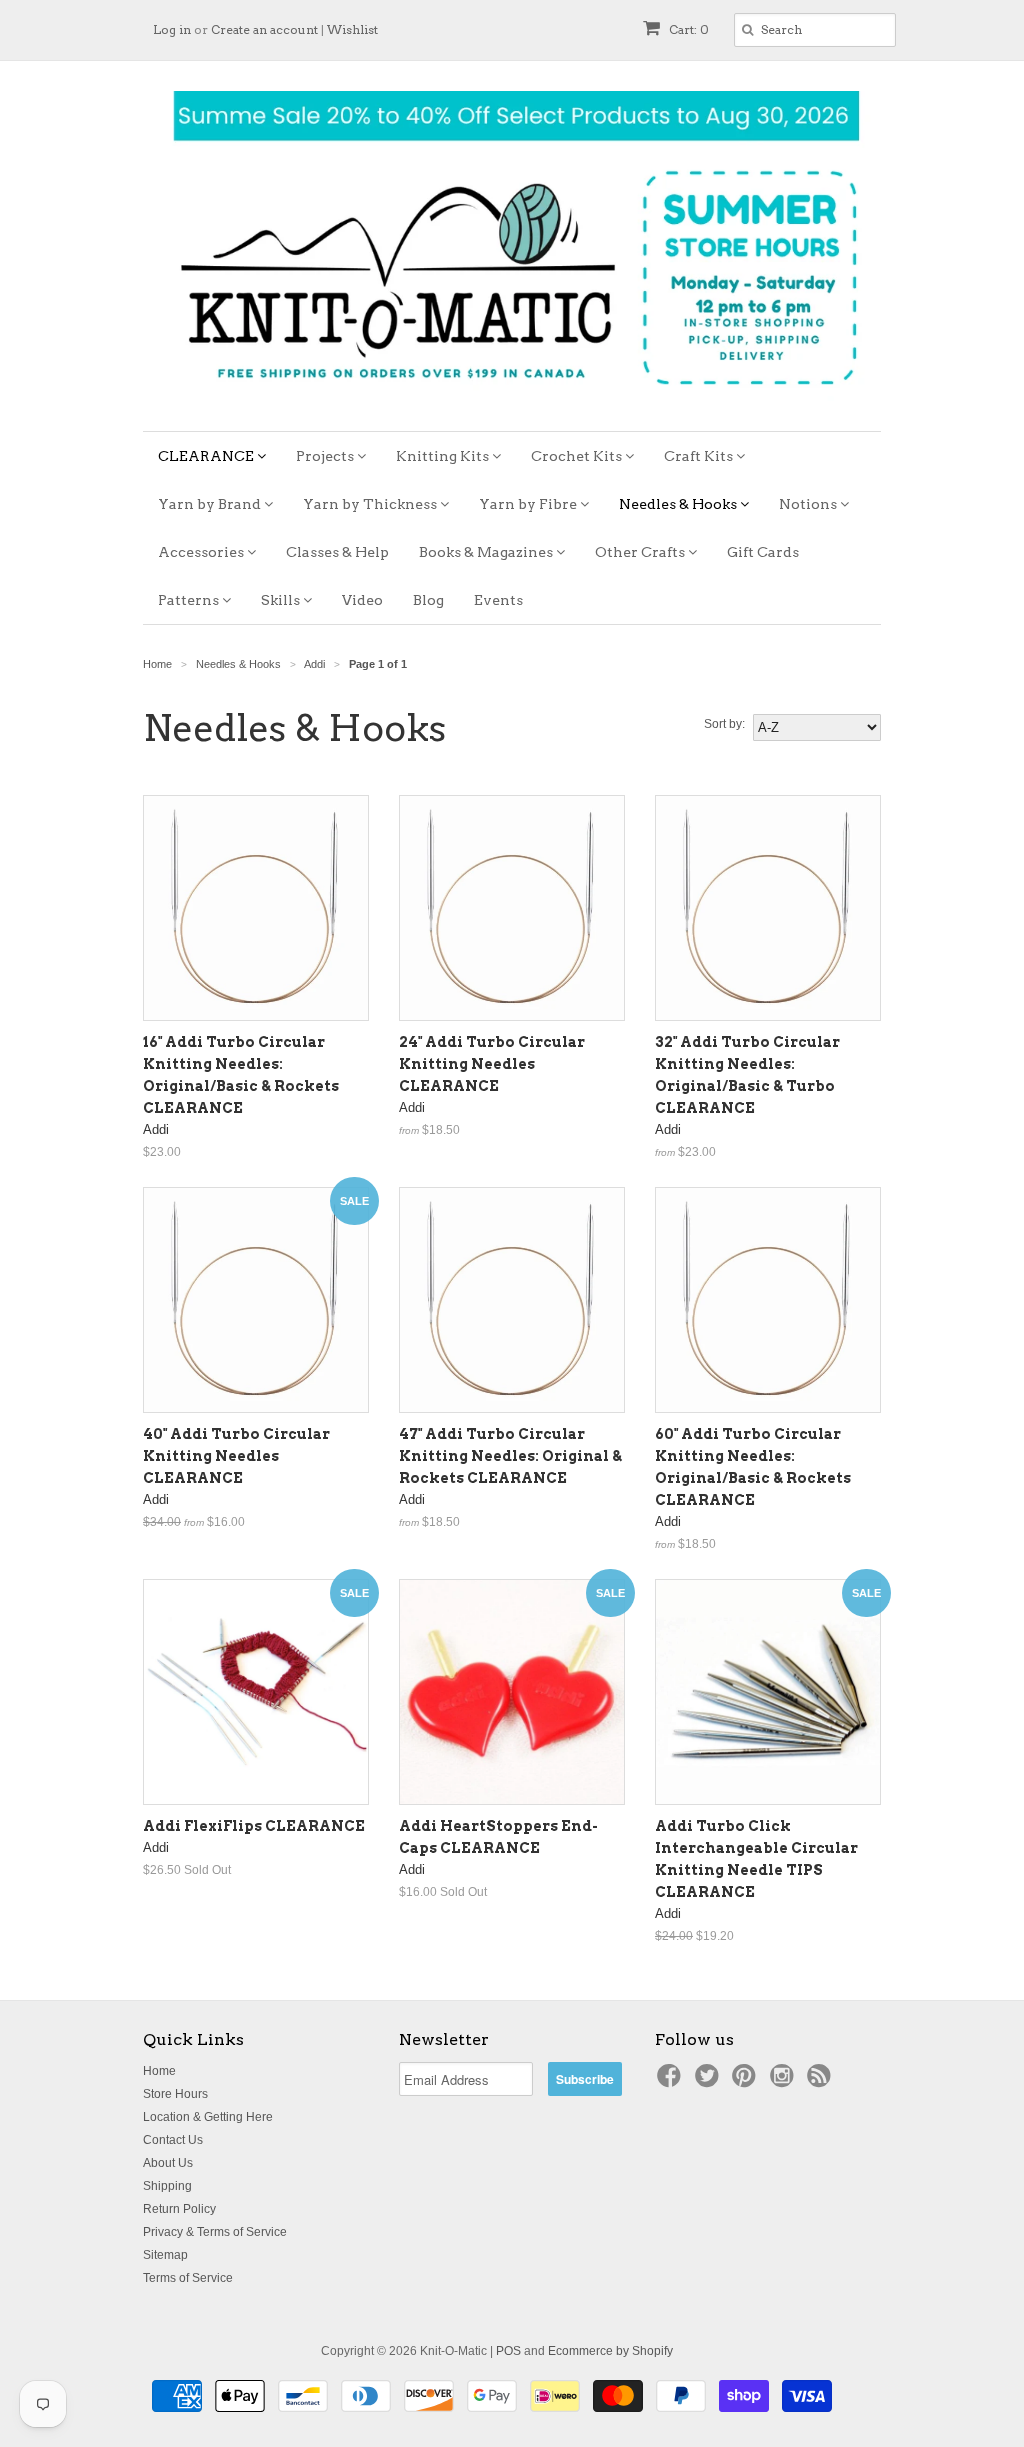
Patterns (190, 600)
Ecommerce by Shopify (610, 2351)
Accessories (202, 552)
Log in (172, 29)
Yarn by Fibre (529, 504)
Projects (326, 456)
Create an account (264, 29)
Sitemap (165, 2255)
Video (362, 600)
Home (159, 2071)
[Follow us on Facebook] (672, 2082)
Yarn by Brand (211, 504)
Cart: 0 (687, 29)
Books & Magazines (487, 552)
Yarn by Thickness (371, 504)
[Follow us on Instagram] (785, 2082)
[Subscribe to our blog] (822, 2082)
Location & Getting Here (208, 2117)
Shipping (167, 2186)
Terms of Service (188, 2278)
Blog (428, 600)
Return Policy (179, 2209)
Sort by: (724, 724)
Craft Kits (700, 456)
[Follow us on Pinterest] (747, 2082)
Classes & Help (337, 552)
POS (508, 2351)
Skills (282, 600)
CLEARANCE (207, 456)
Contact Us (173, 2140)
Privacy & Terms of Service (215, 2232)
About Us (168, 2163)
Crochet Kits (578, 456)
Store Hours (175, 2094)
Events (498, 600)
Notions (809, 504)
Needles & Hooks (679, 504)
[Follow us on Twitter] (710, 2082)
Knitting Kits (444, 456)
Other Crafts (641, 552)
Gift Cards (763, 552)
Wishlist (352, 29)
